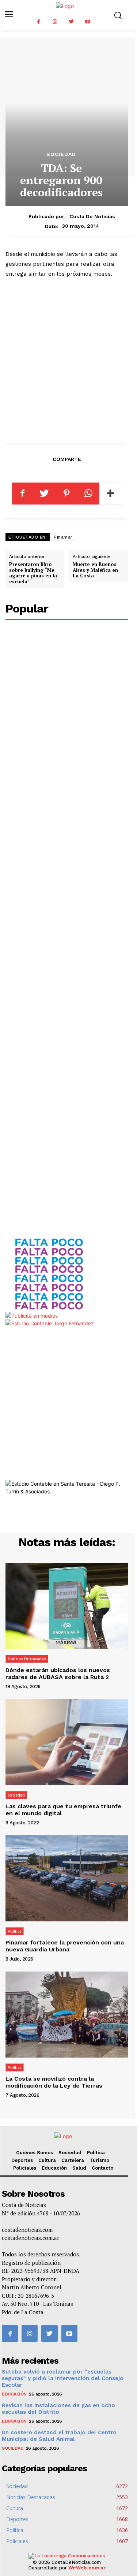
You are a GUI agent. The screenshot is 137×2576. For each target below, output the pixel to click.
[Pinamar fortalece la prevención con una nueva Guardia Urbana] (67, 1878)
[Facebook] (39, 22)
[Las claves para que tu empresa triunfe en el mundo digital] (67, 1742)
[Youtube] (88, 22)
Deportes (22, 2160)
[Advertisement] (68, 360)
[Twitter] (71, 22)
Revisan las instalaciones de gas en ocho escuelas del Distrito (58, 2409)
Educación (54, 2168)
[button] (118, 15)
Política (15, 1931)
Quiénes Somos (35, 2153)
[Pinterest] (66, 494)
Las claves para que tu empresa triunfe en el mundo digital (63, 1810)
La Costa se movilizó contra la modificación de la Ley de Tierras (54, 2082)
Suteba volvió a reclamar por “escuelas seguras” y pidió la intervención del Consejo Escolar (63, 2378)
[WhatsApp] (88, 494)
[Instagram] (55, 22)
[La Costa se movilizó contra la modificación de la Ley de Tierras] (67, 2015)
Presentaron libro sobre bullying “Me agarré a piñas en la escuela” (33, 573)
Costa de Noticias (92, 216)
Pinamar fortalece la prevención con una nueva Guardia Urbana (65, 1946)
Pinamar (63, 537)
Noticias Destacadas (27, 1659)
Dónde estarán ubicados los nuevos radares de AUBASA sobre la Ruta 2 (58, 1674)
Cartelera (73, 2160)
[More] (111, 494)
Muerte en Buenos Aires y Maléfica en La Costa (95, 570)
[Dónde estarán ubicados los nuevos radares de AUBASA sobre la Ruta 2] (67, 1606)
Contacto (102, 2168)
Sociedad (61, 154)
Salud (79, 2168)
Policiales (25, 2168)
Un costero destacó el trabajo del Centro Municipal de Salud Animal (59, 2436)
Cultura (47, 2160)
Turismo (99, 2160)
